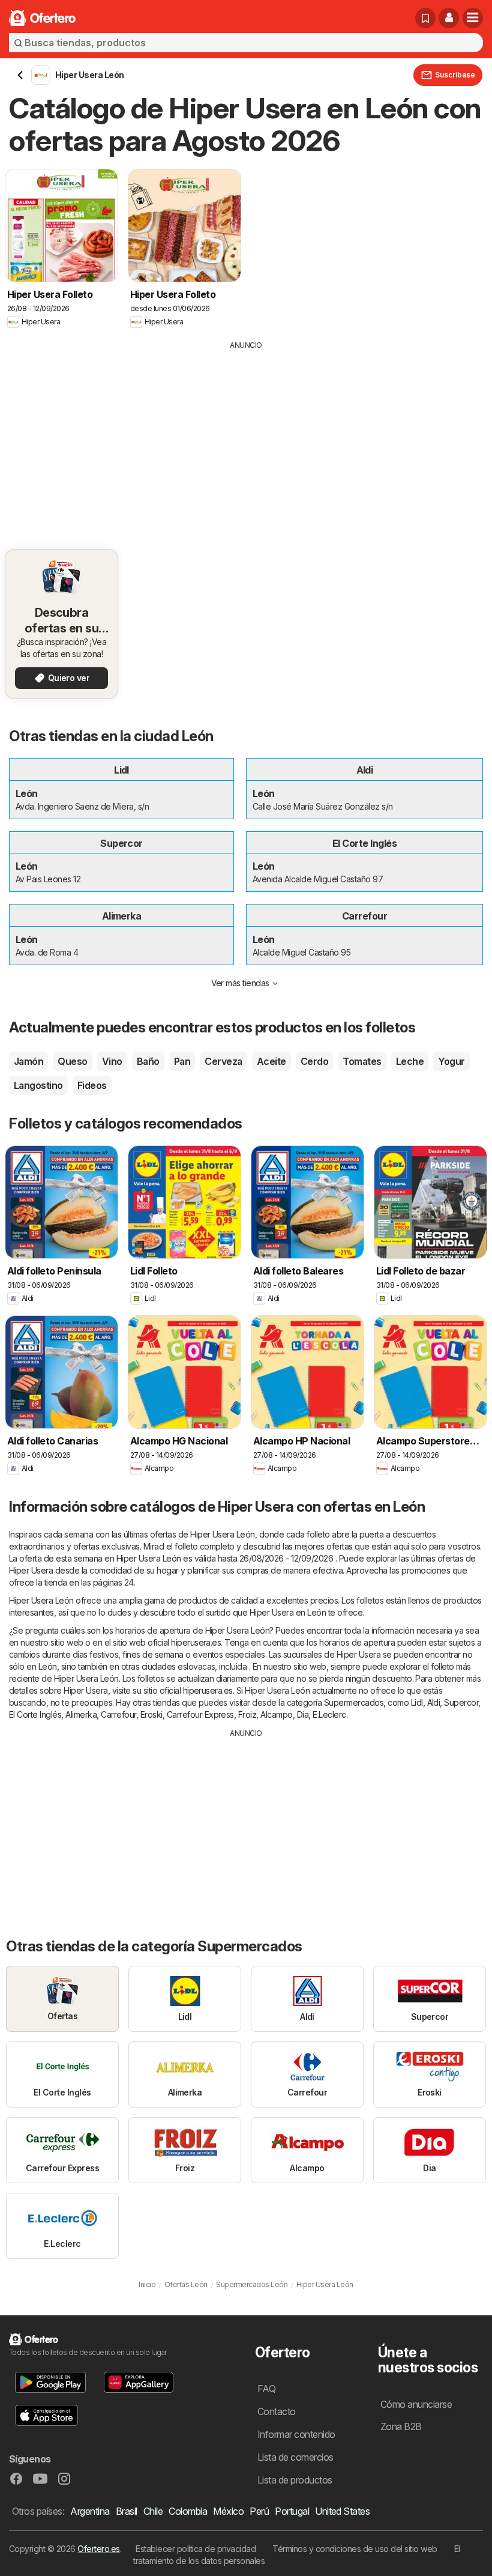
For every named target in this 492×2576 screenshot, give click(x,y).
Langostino (38, 1085)
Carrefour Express (200, 1714)
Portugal (292, 2511)
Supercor (461, 1702)
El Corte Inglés (35, 1714)
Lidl (417, 1702)
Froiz (247, 1714)
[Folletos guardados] (425, 18)
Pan (182, 1061)
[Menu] (473, 18)
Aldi (434, 1702)
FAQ (266, 2389)
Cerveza (223, 1061)
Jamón (28, 1061)
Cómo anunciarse (416, 2404)
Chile (153, 2511)
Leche (410, 1061)
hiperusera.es (196, 1642)
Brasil (127, 2511)
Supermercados (354, 1702)
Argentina (90, 2511)
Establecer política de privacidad (196, 2549)
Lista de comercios (295, 2457)
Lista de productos (295, 2480)
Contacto (277, 2411)
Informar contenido (296, 2434)
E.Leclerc (329, 1714)
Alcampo (276, 1714)
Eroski (151, 1714)
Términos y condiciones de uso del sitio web (355, 2549)
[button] (449, 18)
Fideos (92, 1085)
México (228, 2511)
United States (342, 2511)
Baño (148, 1061)
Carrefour (118, 1714)
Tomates (362, 1061)
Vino (112, 1061)
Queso (72, 1061)
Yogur (451, 1061)
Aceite (271, 1061)
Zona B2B (401, 2426)
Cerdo (314, 1061)
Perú (259, 2511)
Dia (303, 1714)
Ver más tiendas (240, 983)
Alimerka (81, 1714)
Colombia (188, 2511)
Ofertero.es (98, 2549)
